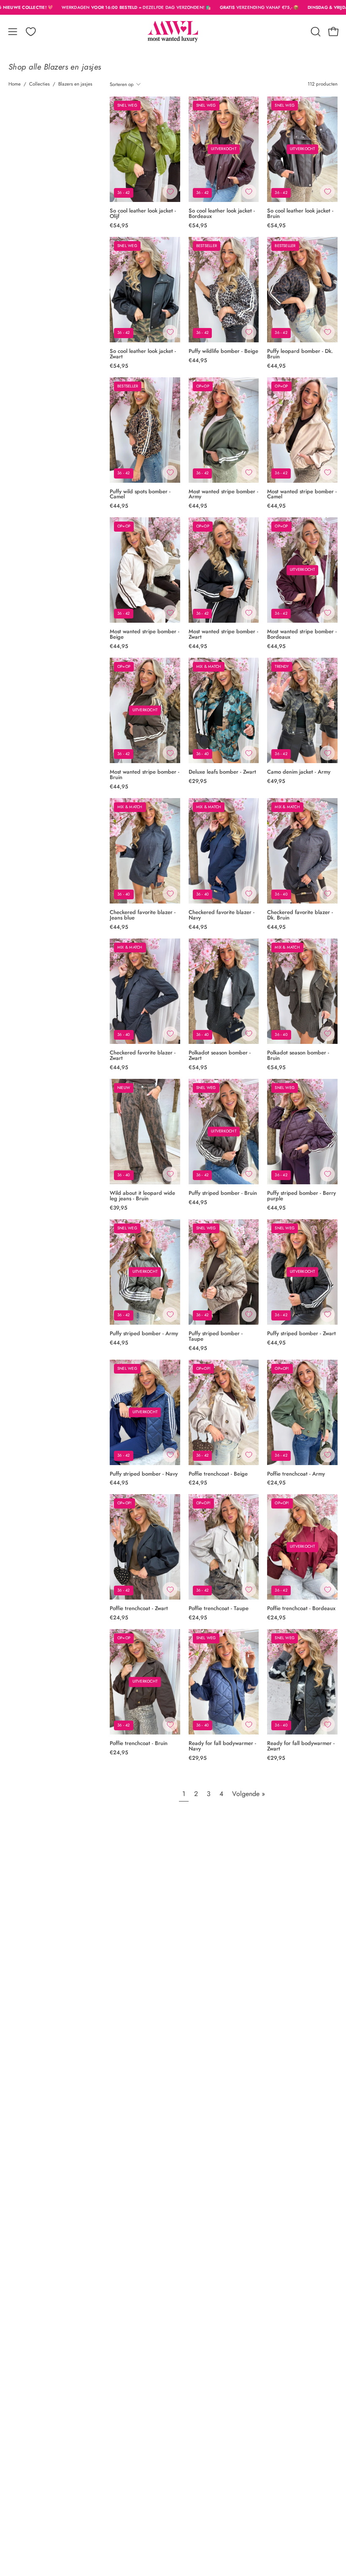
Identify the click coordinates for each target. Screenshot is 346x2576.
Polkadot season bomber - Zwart (220, 1056)
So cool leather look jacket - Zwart (143, 354)
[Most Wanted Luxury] (173, 32)
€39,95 (119, 1208)
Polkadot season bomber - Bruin (298, 1056)
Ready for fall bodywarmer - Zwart (301, 1746)
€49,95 (276, 781)
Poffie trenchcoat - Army (296, 1474)
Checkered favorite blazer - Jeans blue (143, 915)
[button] (315, 32)
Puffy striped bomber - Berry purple (301, 1196)
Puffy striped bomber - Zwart (301, 1334)
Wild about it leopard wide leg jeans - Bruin (142, 1196)
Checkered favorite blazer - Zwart (143, 1056)
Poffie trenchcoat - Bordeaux (301, 1609)
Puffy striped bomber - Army (144, 1334)
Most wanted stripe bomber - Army (223, 495)
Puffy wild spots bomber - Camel (140, 495)
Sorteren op (122, 84)
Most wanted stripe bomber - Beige (145, 635)
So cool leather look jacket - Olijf (143, 214)
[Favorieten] (31, 32)
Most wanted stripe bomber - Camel (302, 495)
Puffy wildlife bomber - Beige (223, 351)
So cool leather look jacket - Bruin (300, 214)
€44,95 (198, 361)
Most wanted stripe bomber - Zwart (223, 635)
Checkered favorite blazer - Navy (222, 915)
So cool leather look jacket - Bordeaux (222, 214)
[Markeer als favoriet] (170, 192)
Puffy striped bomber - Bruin (223, 1193)
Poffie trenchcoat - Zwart (139, 1609)
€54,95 (119, 226)
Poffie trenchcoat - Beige (218, 1474)
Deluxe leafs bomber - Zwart (222, 772)
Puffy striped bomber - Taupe (216, 1336)
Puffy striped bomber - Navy (144, 1474)
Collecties (39, 84)
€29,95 (198, 781)
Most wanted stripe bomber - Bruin (145, 775)
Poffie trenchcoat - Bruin (139, 1744)
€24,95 (198, 1483)
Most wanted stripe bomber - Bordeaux (302, 635)
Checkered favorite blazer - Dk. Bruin (300, 915)
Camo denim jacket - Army (299, 772)
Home (15, 84)
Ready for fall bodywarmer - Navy (222, 1746)
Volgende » (249, 1794)
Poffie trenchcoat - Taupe (219, 1609)
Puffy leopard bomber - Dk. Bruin (300, 354)
